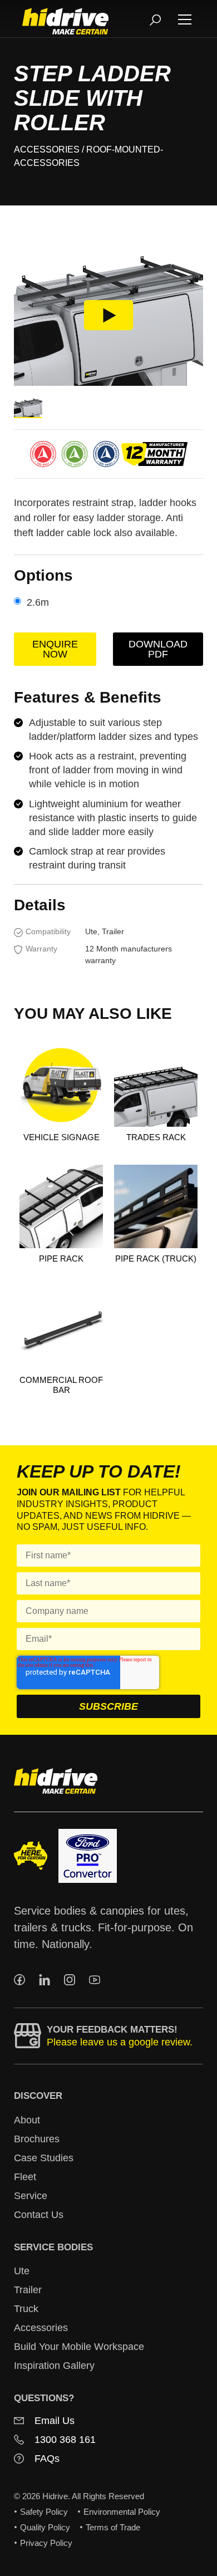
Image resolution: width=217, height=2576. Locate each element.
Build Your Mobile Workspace (79, 2347)
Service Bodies (53, 2247)
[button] (185, 19)
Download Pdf (158, 649)
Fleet (25, 2177)
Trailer (28, 2290)
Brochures (37, 2139)
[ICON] (19, 1980)
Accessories (47, 149)
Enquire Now (55, 649)
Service (31, 2196)
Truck (26, 2309)
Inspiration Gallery (54, 2366)
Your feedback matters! (112, 2030)
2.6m (38, 602)
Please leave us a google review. (120, 2042)
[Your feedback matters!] (28, 2036)
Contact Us (39, 2215)
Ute (22, 2271)
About (27, 2120)
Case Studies (44, 2158)
